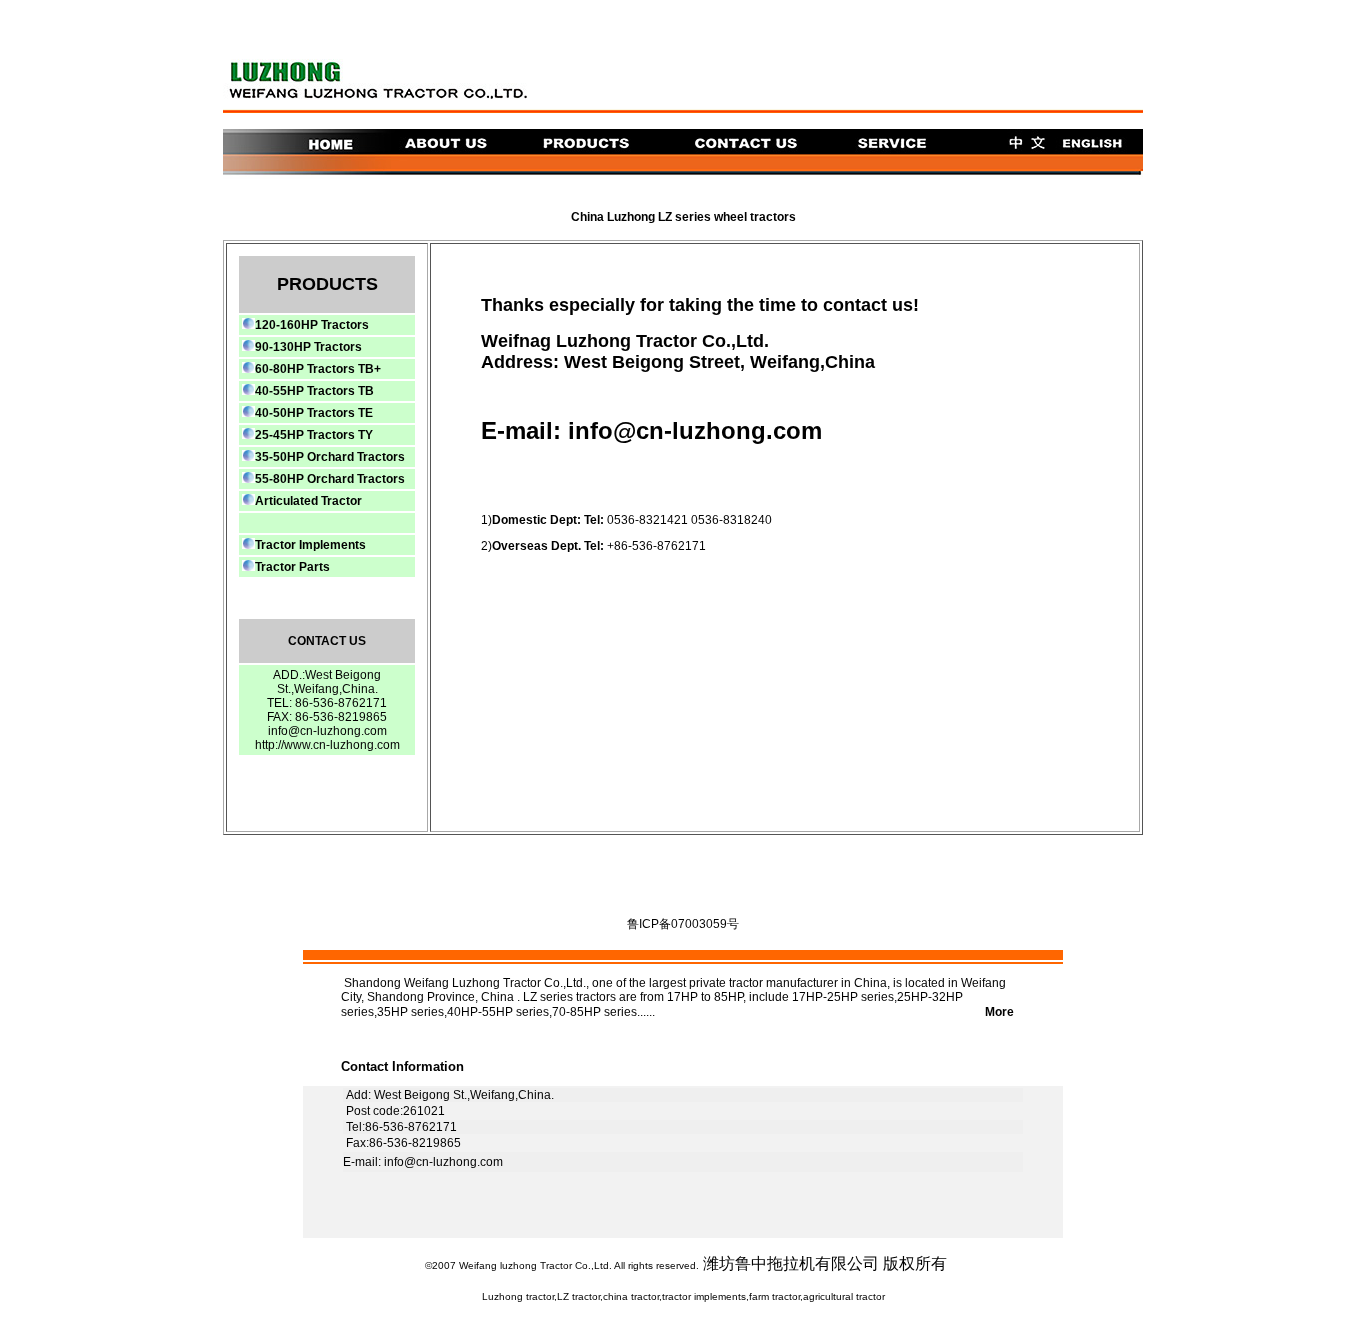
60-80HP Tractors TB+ (318, 369)
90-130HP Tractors (308, 347)
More (848, 1012)
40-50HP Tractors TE (314, 413)
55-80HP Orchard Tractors (330, 479)
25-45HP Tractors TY (314, 435)
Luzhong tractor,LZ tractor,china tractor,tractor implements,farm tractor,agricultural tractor (683, 1296)
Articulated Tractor (308, 501)
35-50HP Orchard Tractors (330, 457)
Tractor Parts (292, 567)
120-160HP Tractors (312, 325)
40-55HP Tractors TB (314, 391)
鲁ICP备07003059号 (683, 924)
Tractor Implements (310, 545)
